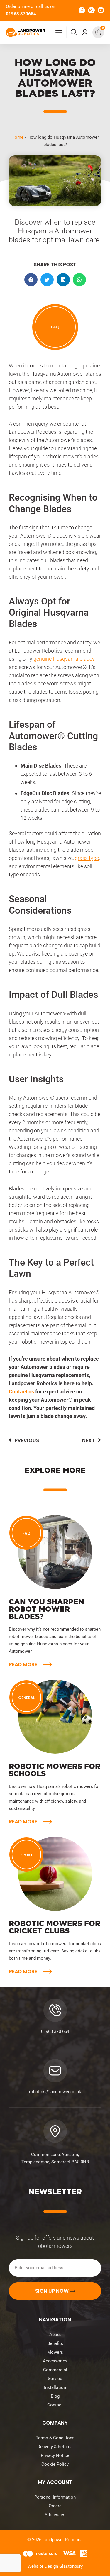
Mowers (55, 2352)
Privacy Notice (55, 2455)
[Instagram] (91, 10)
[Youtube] (101, 10)
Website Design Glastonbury (55, 2566)
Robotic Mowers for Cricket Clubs (55, 1927)
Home (17, 137)
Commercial (55, 2370)
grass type (87, 858)
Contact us (21, 1392)
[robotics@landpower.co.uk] (55, 2071)
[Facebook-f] (82, 10)
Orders (55, 2506)
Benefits (55, 2343)
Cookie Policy (55, 2464)
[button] (74, 32)
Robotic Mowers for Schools (55, 1770)
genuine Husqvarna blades (64, 659)
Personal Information (55, 2497)
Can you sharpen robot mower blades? (46, 1609)
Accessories (55, 2361)
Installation (55, 2387)
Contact (55, 2405)
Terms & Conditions (55, 2438)
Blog (55, 2396)
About (55, 2335)
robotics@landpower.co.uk (55, 2092)
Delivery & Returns (55, 2447)
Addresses (55, 2515)
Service (55, 2379)
